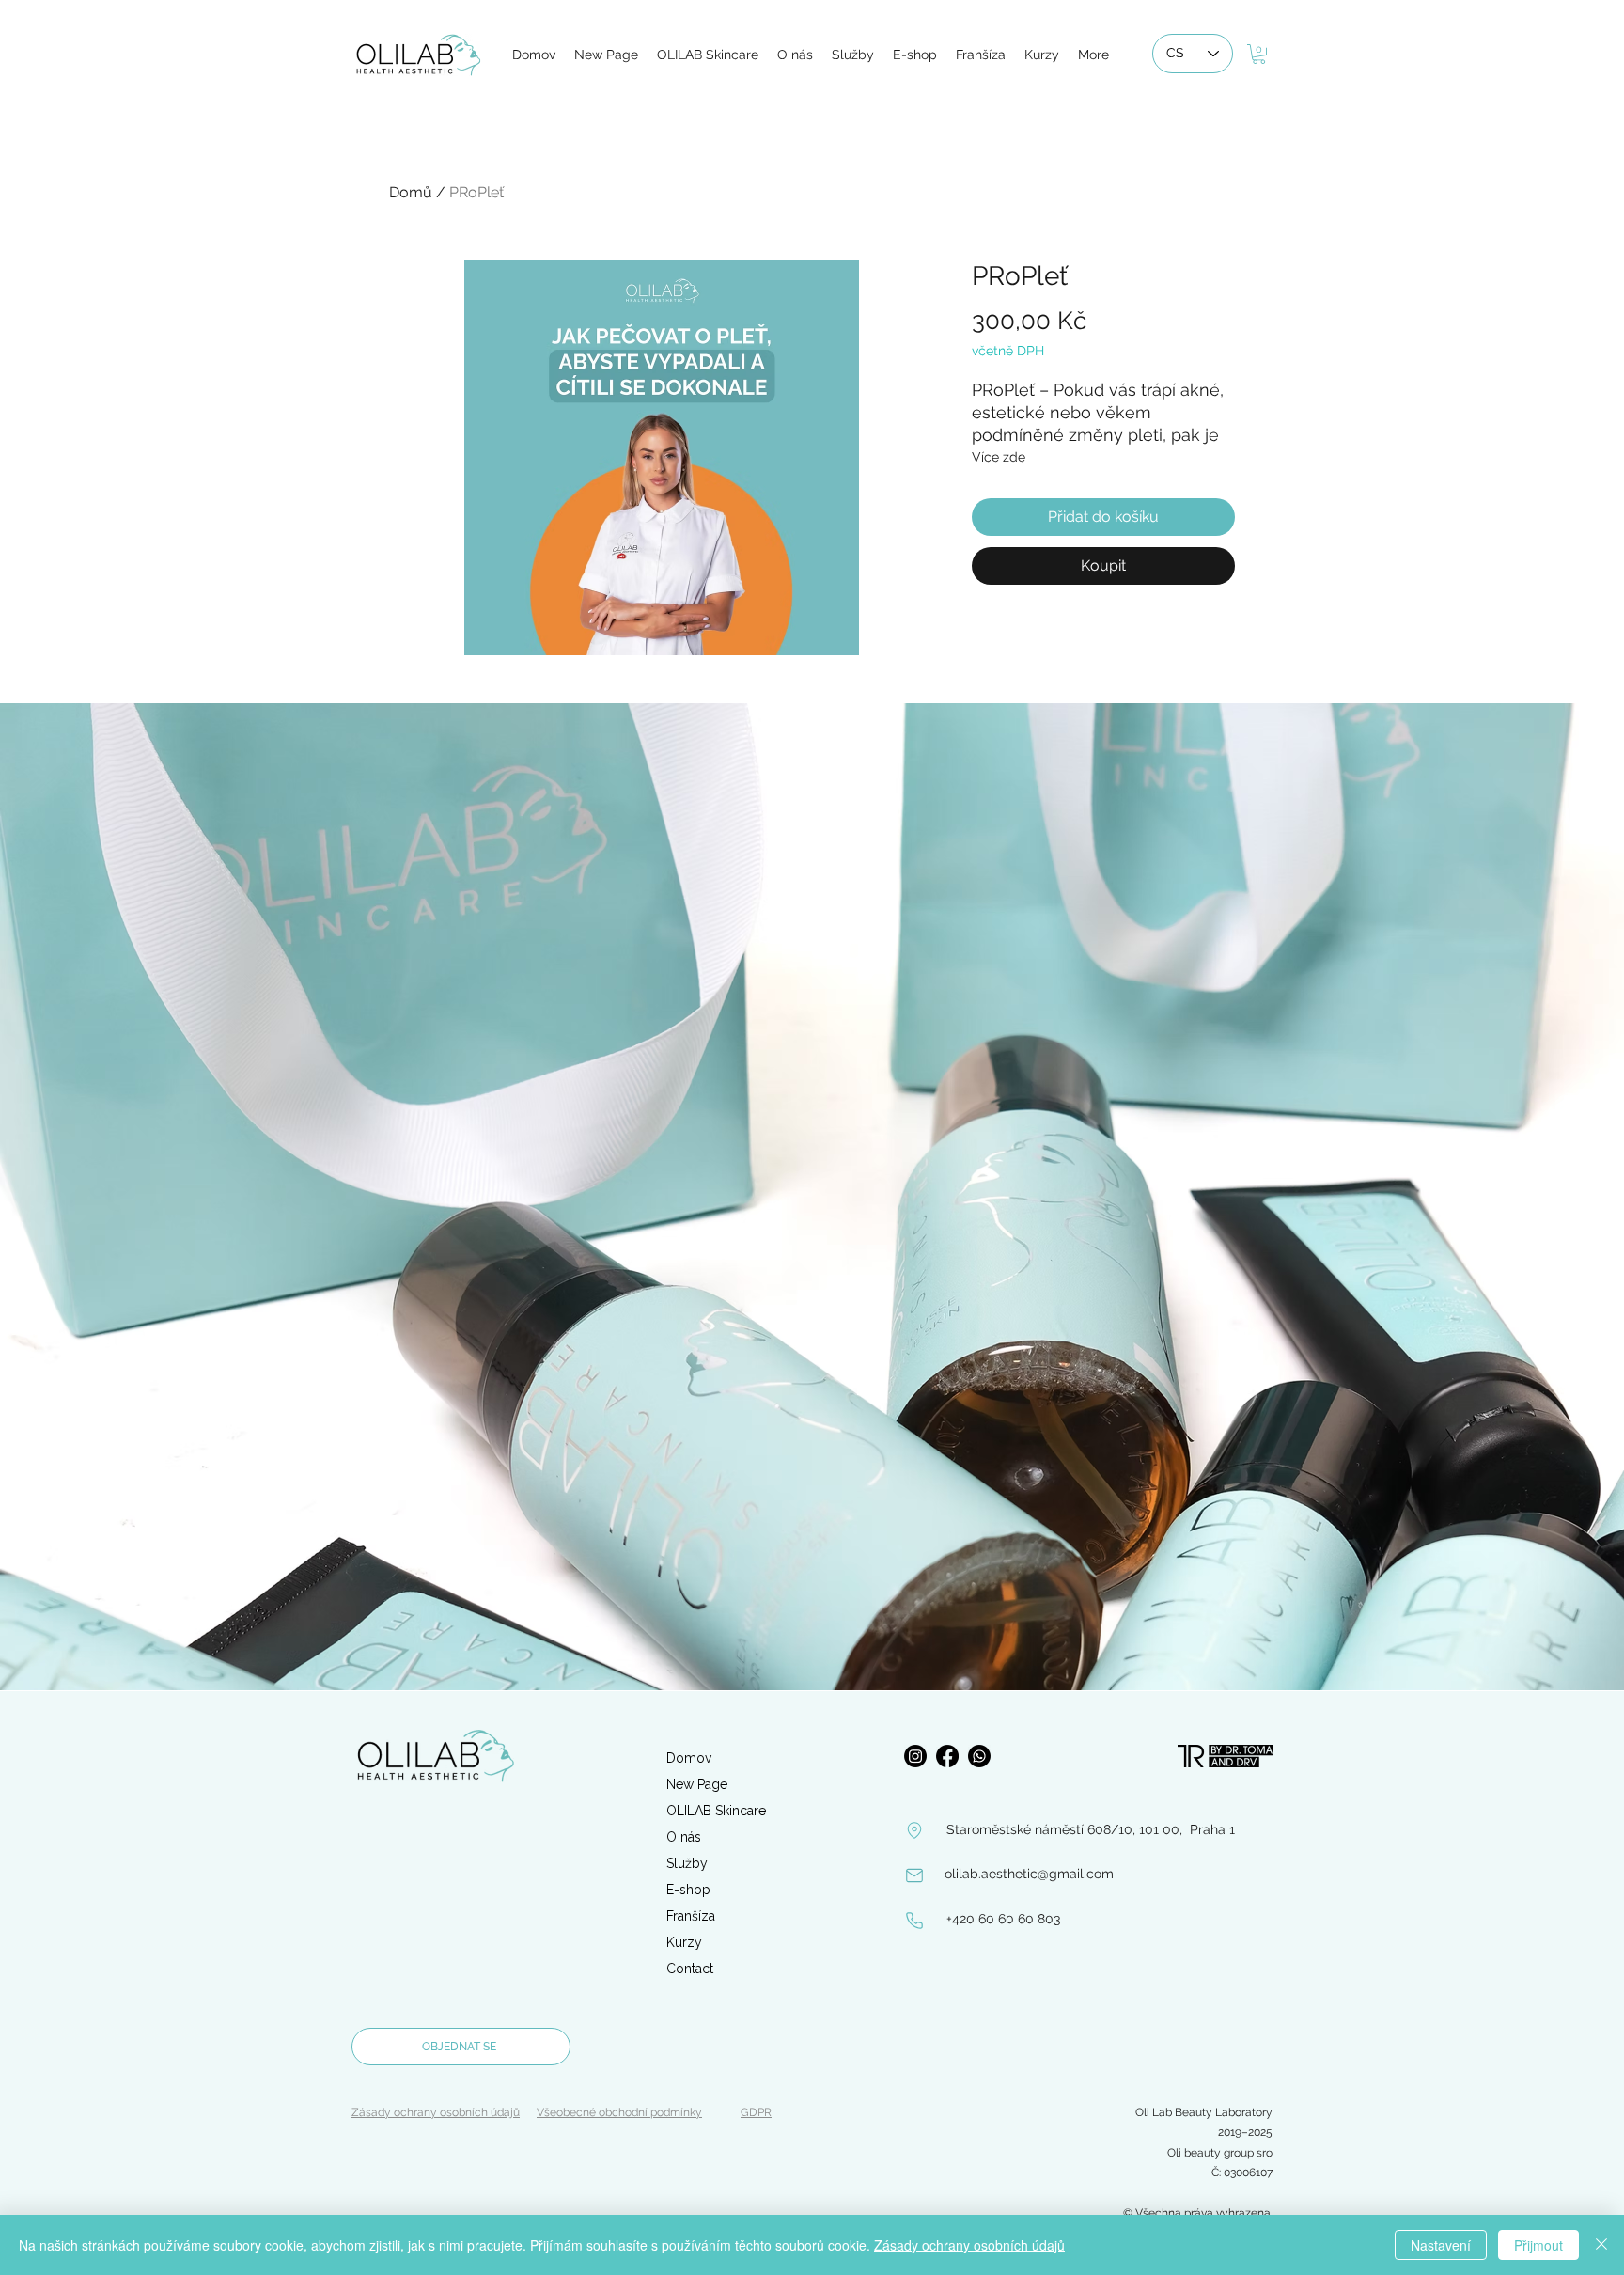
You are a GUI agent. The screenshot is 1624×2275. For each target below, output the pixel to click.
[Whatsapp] (979, 1756)
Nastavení (1441, 2245)
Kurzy (684, 1942)
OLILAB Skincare (716, 1811)
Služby (687, 1863)
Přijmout (1538, 2245)
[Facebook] (947, 1756)
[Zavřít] (1601, 2245)
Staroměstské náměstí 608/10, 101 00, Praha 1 (1091, 1829)
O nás (684, 1837)
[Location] (914, 1830)
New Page (697, 1784)
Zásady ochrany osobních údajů (969, 2245)
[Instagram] (915, 1756)
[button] (1259, 54)
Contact (690, 1969)
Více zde (999, 457)
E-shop (688, 1890)
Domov (689, 1758)
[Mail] (914, 1875)
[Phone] (914, 1921)
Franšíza (691, 1916)
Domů (411, 192)
